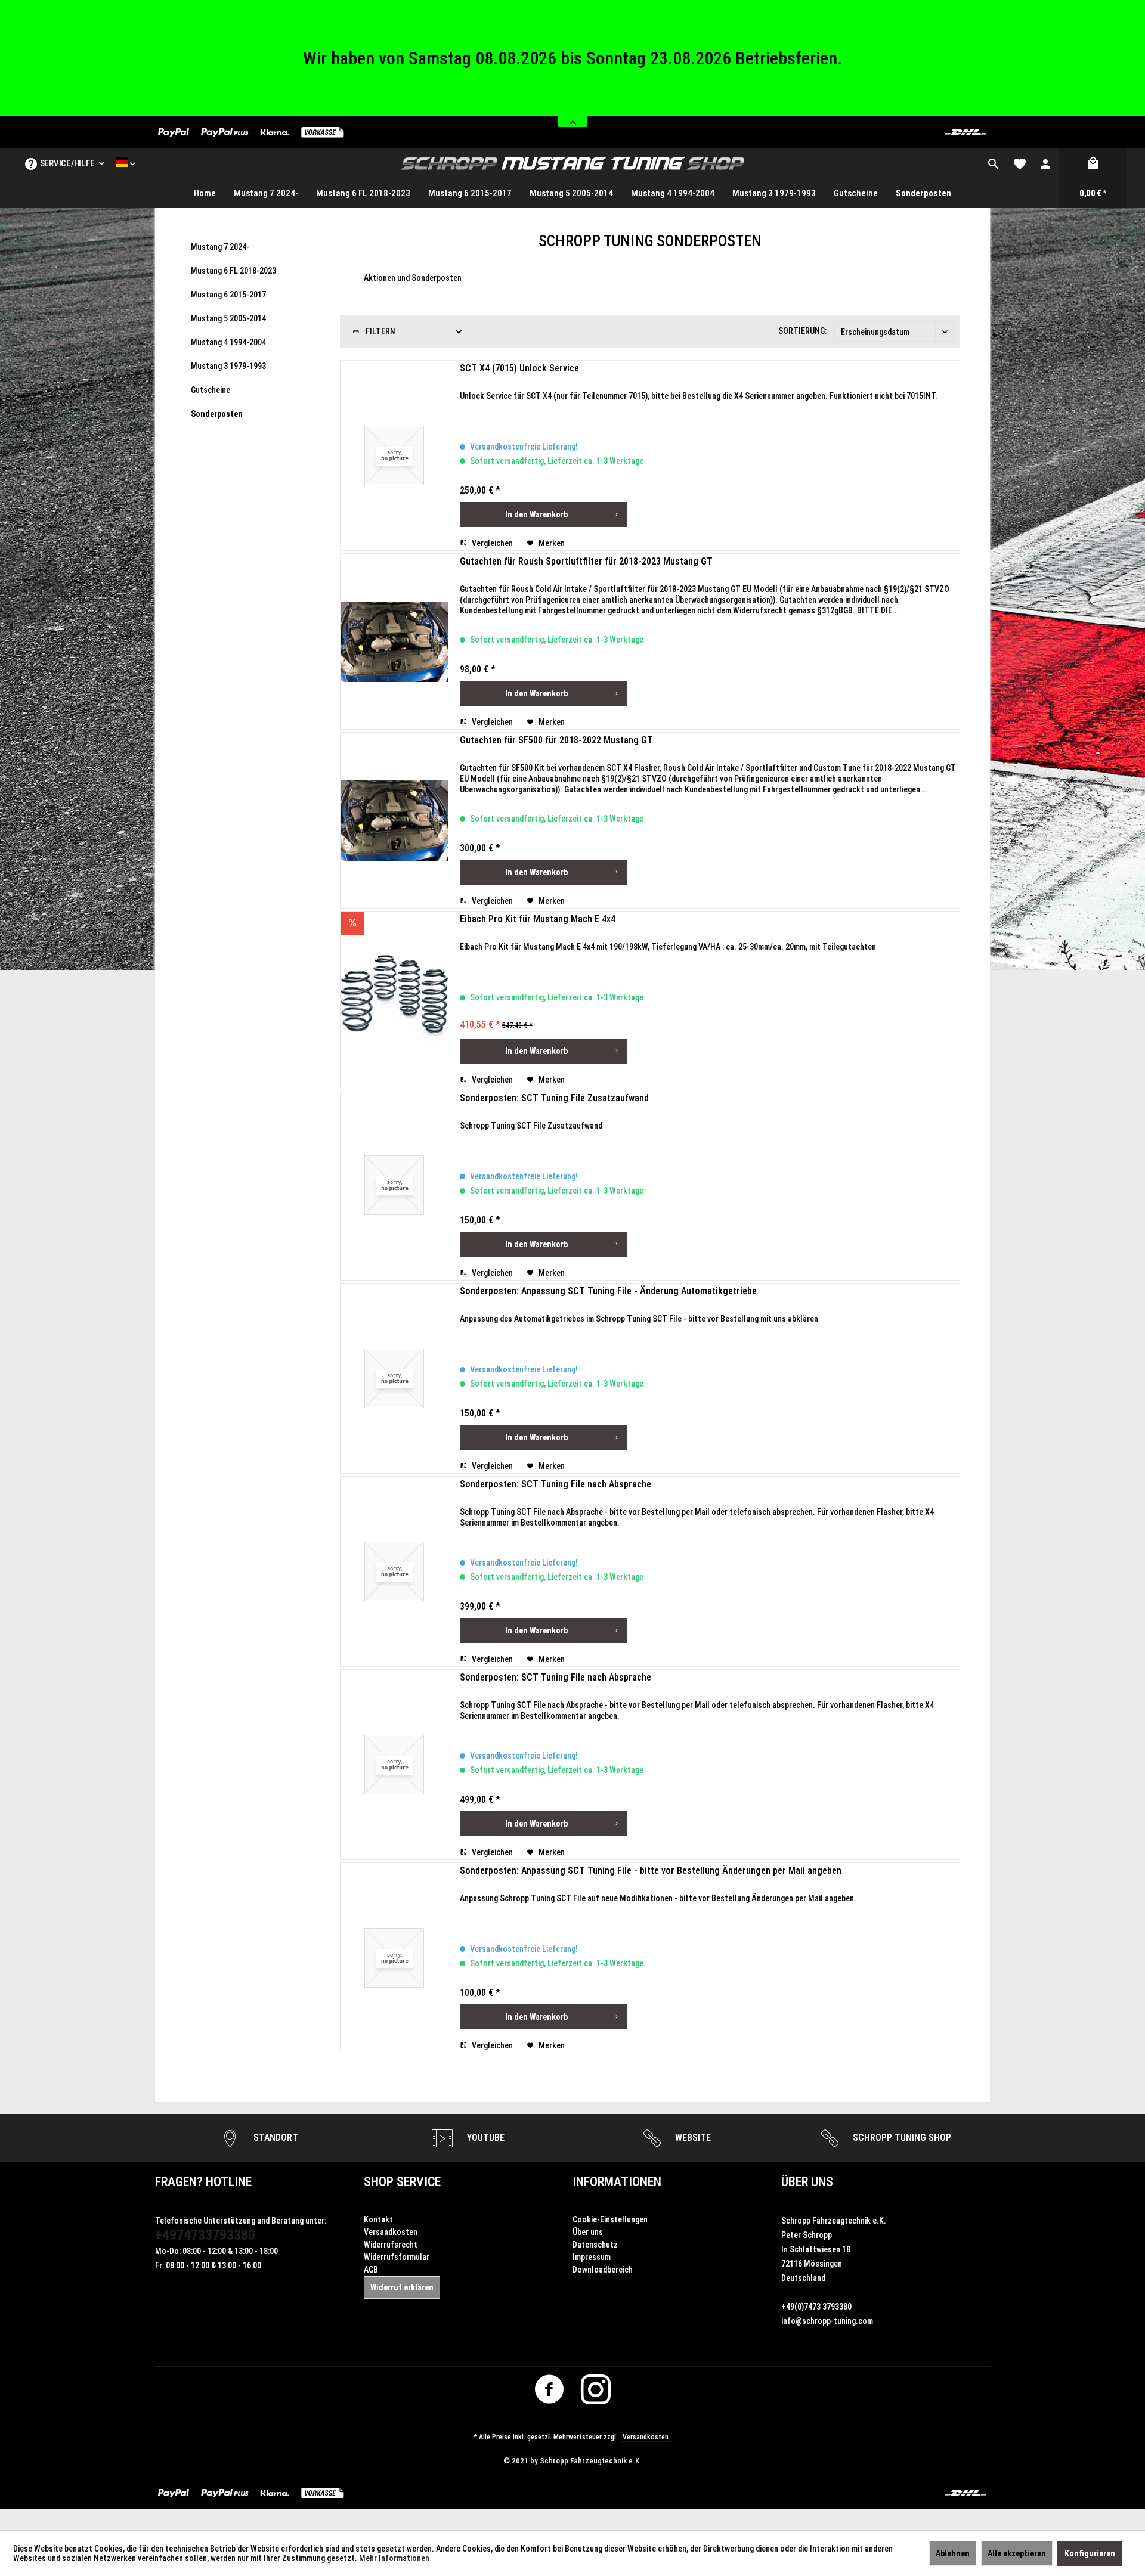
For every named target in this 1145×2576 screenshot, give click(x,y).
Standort (275, 2158)
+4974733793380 (205, 2255)
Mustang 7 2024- (220, 267)
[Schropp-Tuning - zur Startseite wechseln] (572, 184)
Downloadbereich (603, 2290)
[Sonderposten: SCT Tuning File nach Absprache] (394, 1592)
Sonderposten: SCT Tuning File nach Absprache (556, 1504)
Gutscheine (211, 410)
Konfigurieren (1090, 2553)
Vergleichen (491, 563)
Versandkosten (391, 2252)
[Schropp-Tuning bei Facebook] (550, 2413)
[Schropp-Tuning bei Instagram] (596, 2413)
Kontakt (378, 2240)
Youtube (485, 2158)
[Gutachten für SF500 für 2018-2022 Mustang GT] (394, 841)
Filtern (380, 352)
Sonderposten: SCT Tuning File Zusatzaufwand (554, 1118)
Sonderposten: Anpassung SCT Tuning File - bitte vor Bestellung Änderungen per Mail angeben (651, 1891)
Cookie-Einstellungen (610, 2240)
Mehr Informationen (394, 2558)
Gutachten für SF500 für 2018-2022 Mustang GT (556, 760)
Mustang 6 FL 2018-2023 (233, 291)
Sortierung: (802, 351)
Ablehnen (953, 2553)
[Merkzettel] (1020, 184)
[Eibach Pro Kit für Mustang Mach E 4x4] (394, 1019)
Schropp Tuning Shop (901, 2158)
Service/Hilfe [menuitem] (67, 184)
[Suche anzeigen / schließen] (994, 184)
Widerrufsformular (397, 2277)
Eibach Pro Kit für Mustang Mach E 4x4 (538, 939)
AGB (371, 2290)
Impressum (592, 2277)
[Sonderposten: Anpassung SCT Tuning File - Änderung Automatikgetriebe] (394, 1399)
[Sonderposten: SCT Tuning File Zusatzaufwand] (394, 1205)
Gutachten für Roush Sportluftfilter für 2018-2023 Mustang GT (586, 582)
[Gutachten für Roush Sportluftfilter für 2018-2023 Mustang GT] (394, 662)
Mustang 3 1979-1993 (228, 386)
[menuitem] (994, 184)
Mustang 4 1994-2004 (228, 362)
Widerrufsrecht (391, 2265)
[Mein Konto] (1045, 184)
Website (692, 2158)
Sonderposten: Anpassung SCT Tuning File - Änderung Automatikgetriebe (608, 1311)
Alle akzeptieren (1017, 2553)
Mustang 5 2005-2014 (228, 339)
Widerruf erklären (402, 2308)
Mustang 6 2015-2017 (228, 315)
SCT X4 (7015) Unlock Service (519, 388)
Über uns (588, 2252)
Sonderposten (217, 434)
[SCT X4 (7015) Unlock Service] (394, 476)
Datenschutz (595, 2265)
